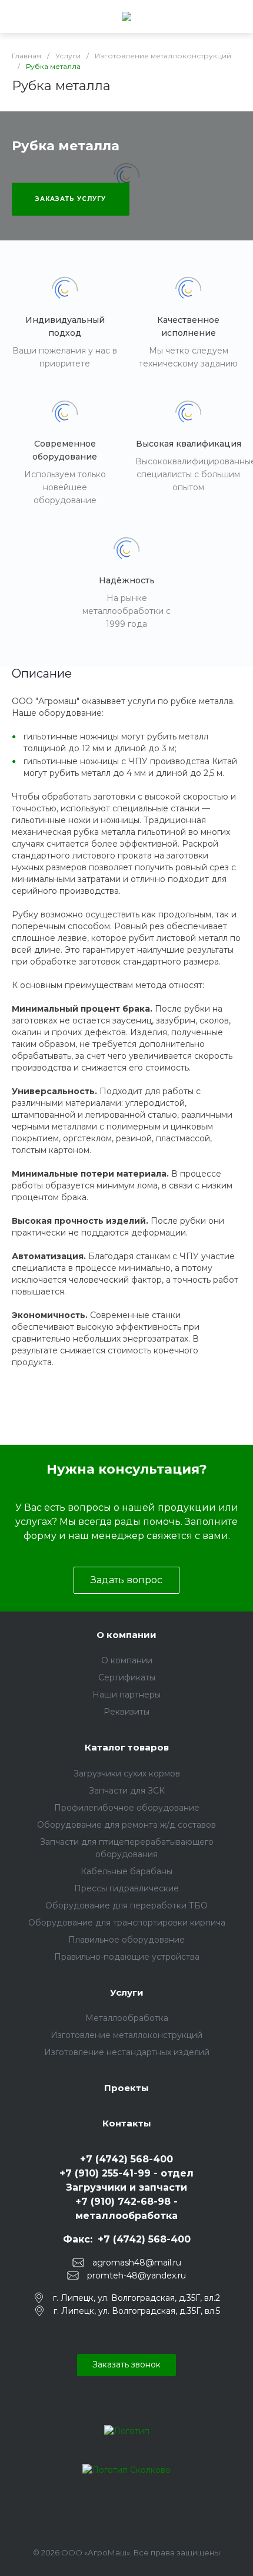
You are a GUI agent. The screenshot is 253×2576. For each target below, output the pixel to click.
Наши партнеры (126, 1695)
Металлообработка (127, 2018)
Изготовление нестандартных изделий (127, 2052)
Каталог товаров (127, 1747)
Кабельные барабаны (126, 1871)
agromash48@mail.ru (137, 2263)
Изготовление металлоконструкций (126, 2035)
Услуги (127, 1992)
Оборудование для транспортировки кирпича (127, 1923)
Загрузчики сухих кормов (127, 1774)
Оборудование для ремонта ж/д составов (126, 1825)
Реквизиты (126, 1712)
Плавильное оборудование (126, 1940)
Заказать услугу (71, 199)
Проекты (126, 2088)
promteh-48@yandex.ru (137, 2276)
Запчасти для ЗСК (127, 1791)
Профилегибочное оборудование (127, 1808)
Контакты (127, 2123)
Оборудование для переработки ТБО (126, 1905)
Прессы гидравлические (126, 1888)
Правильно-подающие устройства (127, 1957)
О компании (126, 1635)
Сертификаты (127, 1677)
